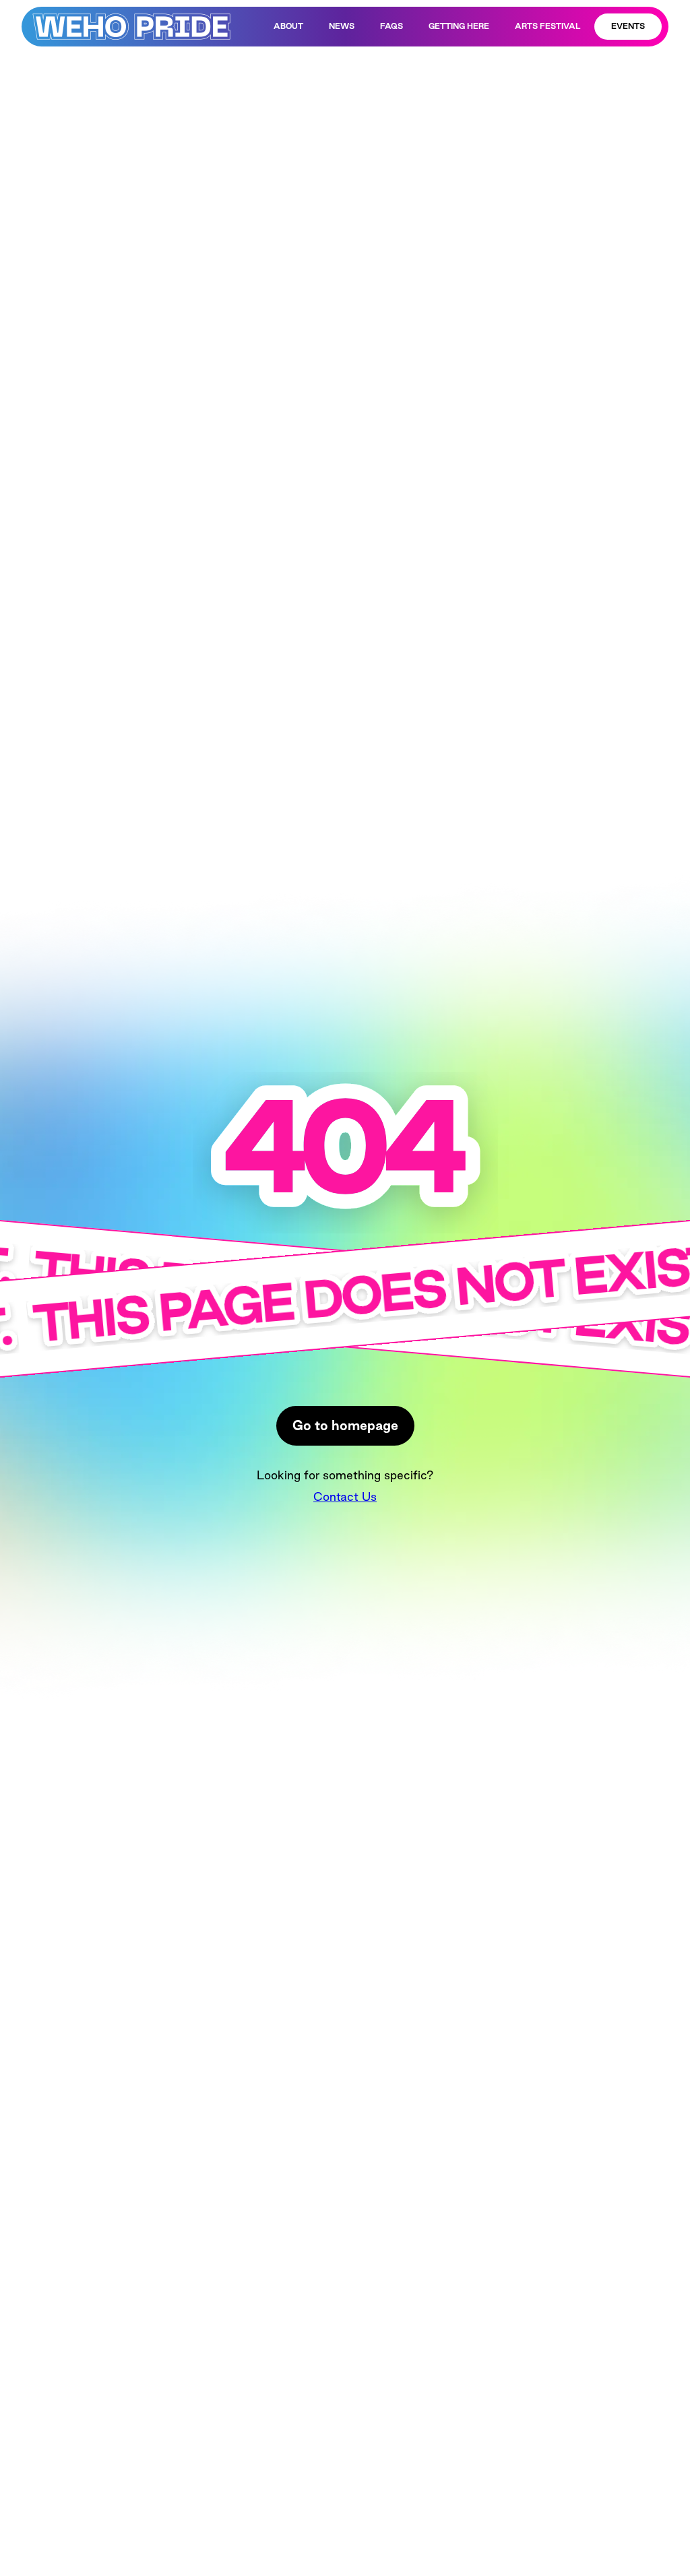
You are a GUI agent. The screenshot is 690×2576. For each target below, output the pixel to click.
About (288, 26)
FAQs (391, 26)
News (342, 26)
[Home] (131, 27)
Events (628, 26)
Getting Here (459, 26)
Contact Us (345, 1496)
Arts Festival (547, 26)
